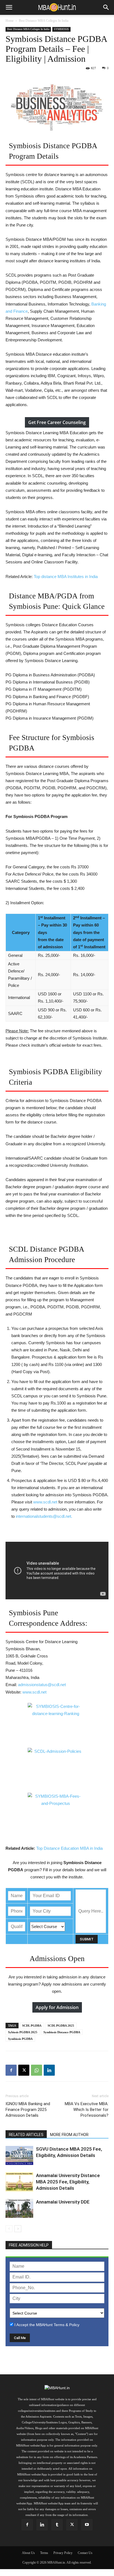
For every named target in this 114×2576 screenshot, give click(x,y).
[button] (9, 7)
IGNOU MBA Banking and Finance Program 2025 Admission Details (28, 2110)
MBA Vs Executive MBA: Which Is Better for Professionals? (87, 2110)
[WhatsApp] (37, 2070)
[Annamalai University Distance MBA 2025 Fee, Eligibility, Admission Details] (19, 2182)
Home (10, 21)
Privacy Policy (63, 2553)
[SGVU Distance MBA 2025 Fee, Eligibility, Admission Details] (19, 2155)
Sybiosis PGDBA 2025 (23, 2032)
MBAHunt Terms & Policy (58, 2325)
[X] (24, 2070)
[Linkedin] (49, 2070)
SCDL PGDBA (32, 2026)
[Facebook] (11, 2070)
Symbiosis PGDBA (20, 2039)
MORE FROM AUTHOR (69, 2135)
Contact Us (85, 2553)
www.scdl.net (45, 1502)
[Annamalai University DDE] (19, 2208)
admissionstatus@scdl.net (42, 1685)
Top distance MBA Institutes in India (66, 577)
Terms (44, 2553)
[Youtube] (87, 2525)
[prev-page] (9, 2229)
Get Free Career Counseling (57, 422)
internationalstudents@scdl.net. (44, 1516)
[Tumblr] (57, 2525)
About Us (28, 2553)
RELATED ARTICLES (26, 2135)
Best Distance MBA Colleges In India (44, 21)
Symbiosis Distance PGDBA (62, 2032)
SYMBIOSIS (61, 29)
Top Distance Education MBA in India (69, 1848)
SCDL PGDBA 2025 (61, 2026)
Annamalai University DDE (63, 2202)
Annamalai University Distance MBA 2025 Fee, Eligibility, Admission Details (68, 2182)
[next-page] (18, 2229)
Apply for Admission (57, 2007)
